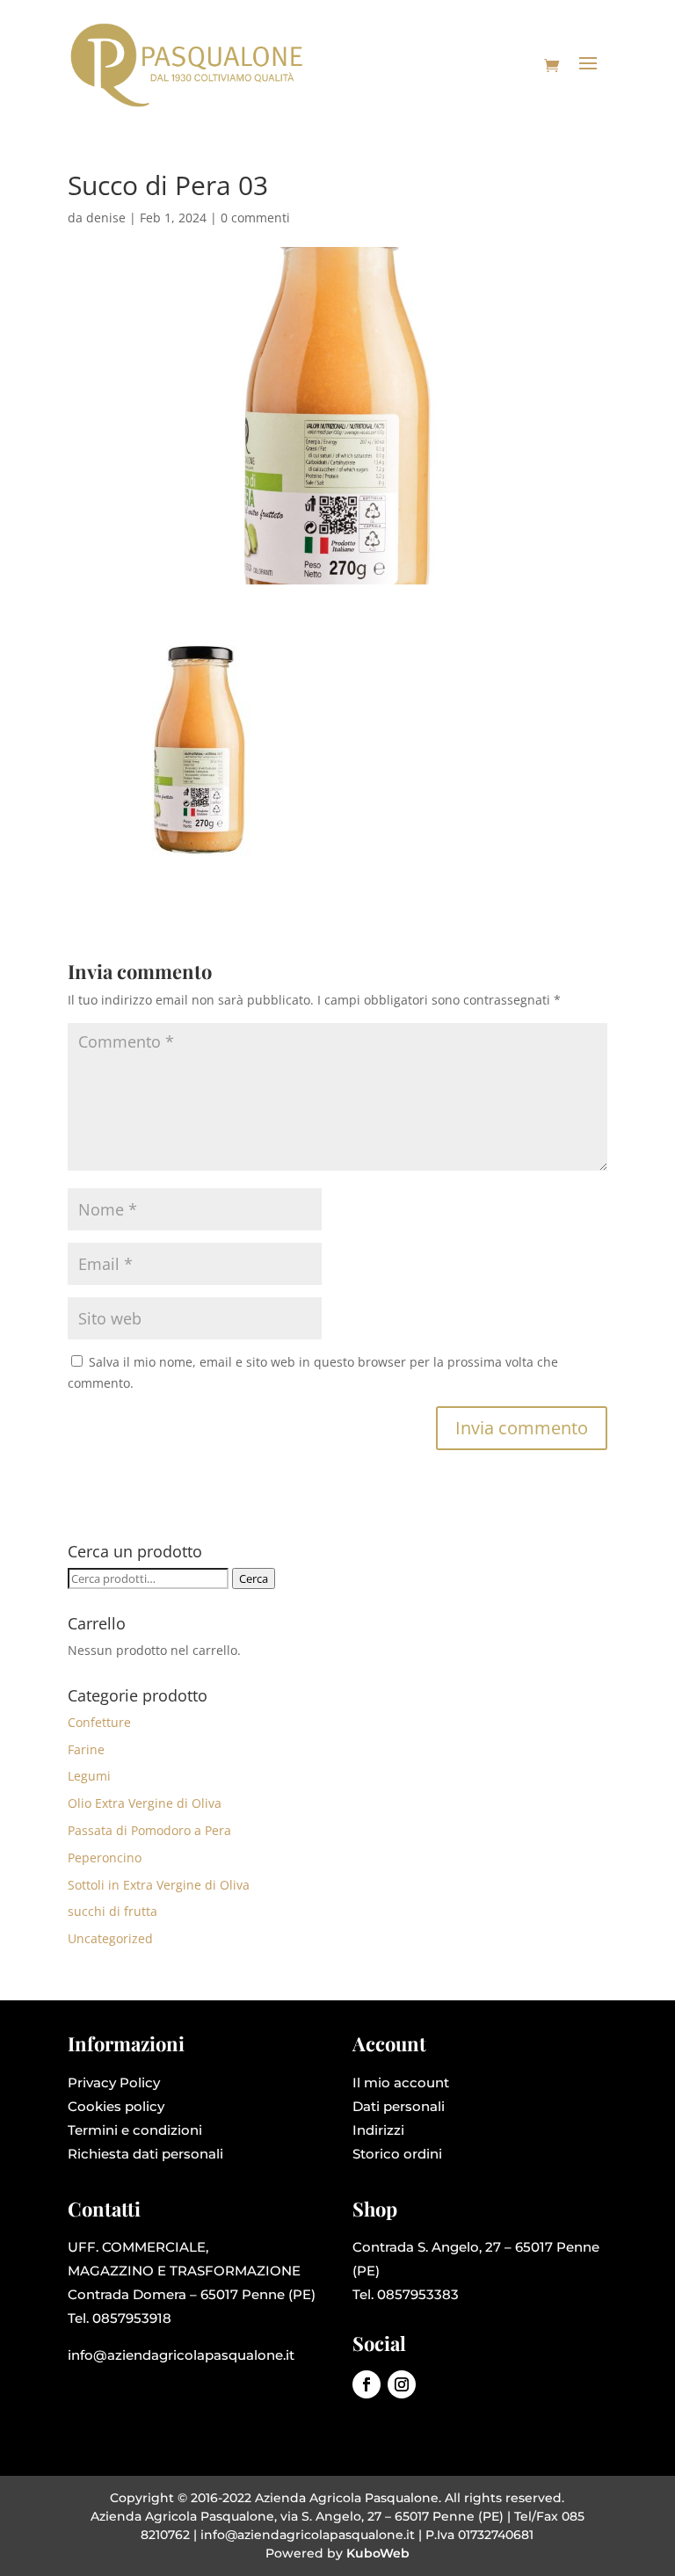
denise (106, 218)
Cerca (254, 1578)
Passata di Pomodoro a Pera (149, 1830)
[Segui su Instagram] (402, 2384)
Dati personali (399, 2106)
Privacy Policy (114, 2083)
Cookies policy (116, 2106)
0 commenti (255, 218)
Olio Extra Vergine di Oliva (145, 1803)
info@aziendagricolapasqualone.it (181, 2355)
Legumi (89, 1776)
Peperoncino (105, 1858)
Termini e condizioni (135, 2130)
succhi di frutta (112, 1911)
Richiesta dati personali (145, 2154)
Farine (86, 1749)
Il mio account (401, 2083)
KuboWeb (378, 2553)
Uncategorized (110, 1938)
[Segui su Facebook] (367, 2384)
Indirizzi (378, 2130)
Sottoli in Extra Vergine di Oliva (159, 1885)
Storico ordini (397, 2154)
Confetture (99, 1722)
